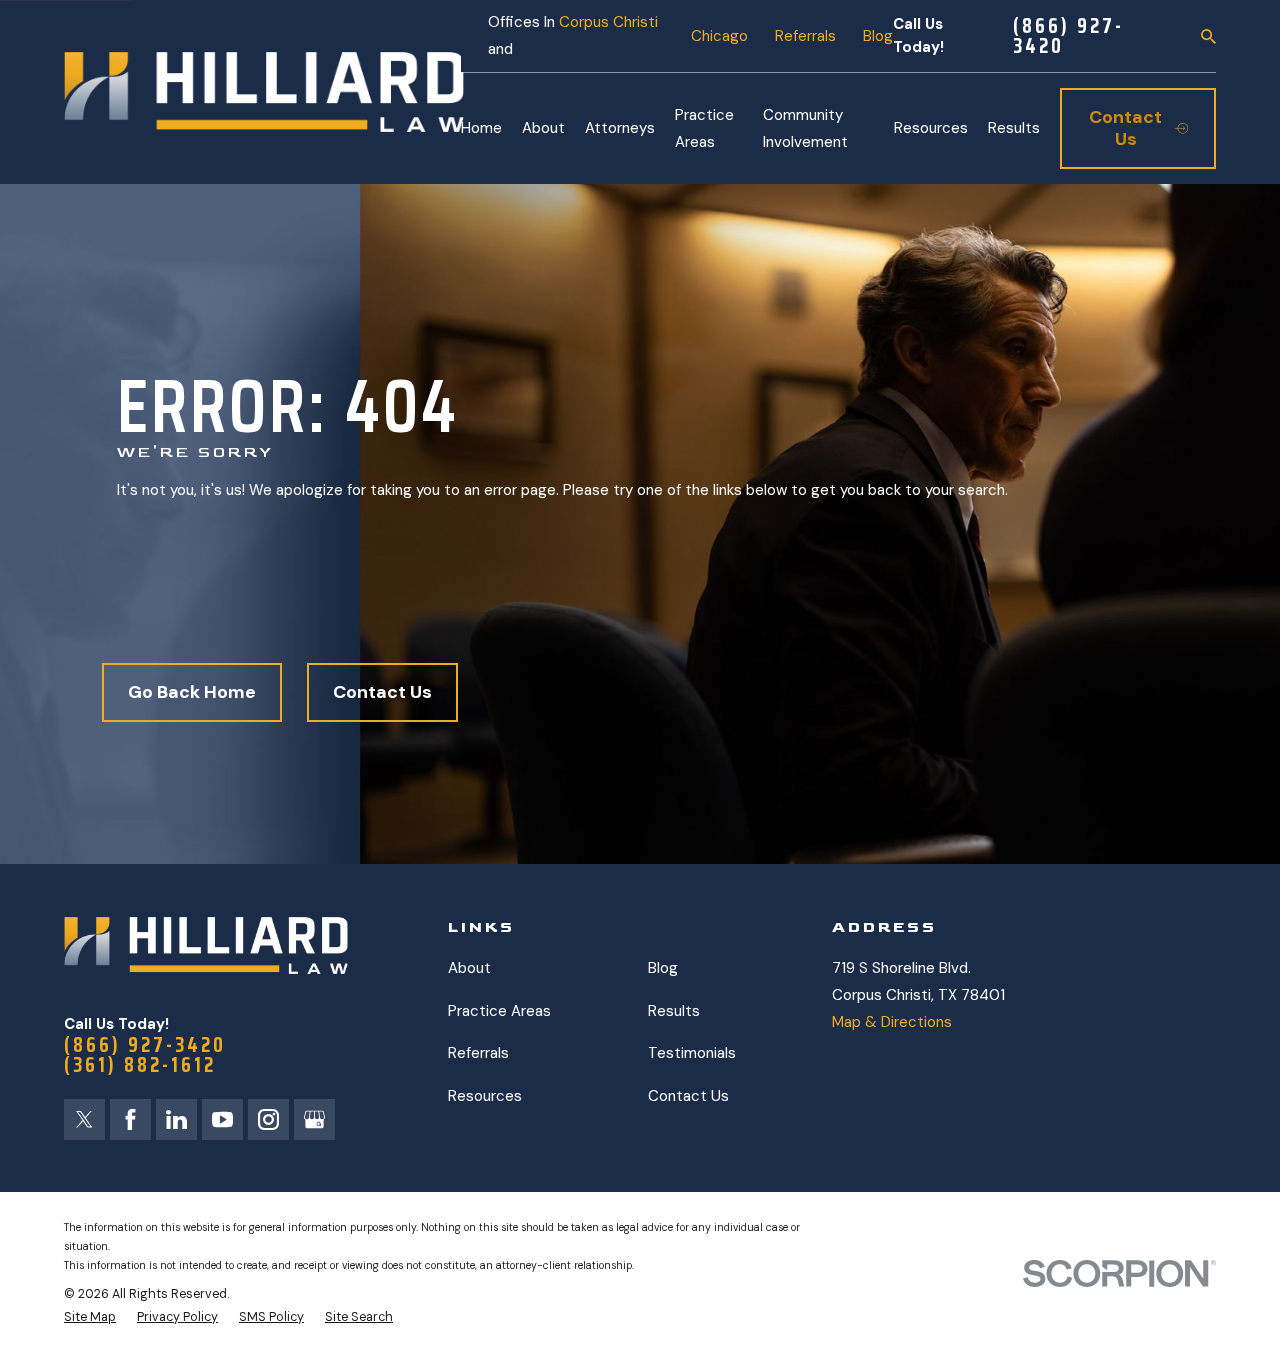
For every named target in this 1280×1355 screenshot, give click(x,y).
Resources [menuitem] (931, 128)
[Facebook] (130, 1119)
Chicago (719, 36)
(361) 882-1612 (140, 1065)
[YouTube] (222, 1119)
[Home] (264, 92)
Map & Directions (892, 1022)
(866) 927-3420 (1068, 36)
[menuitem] (90, 1317)
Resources (485, 1096)
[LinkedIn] (176, 1119)
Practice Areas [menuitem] (704, 128)
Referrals (805, 36)
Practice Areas (499, 1011)
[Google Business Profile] (314, 1119)
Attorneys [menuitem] (620, 128)
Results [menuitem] (1014, 128)
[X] (84, 1119)
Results (674, 1011)
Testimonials (692, 1053)
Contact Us (382, 692)
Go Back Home (192, 692)
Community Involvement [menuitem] (805, 128)
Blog (878, 36)
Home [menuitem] (481, 128)
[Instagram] (268, 1119)
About (469, 968)
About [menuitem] (543, 128)
